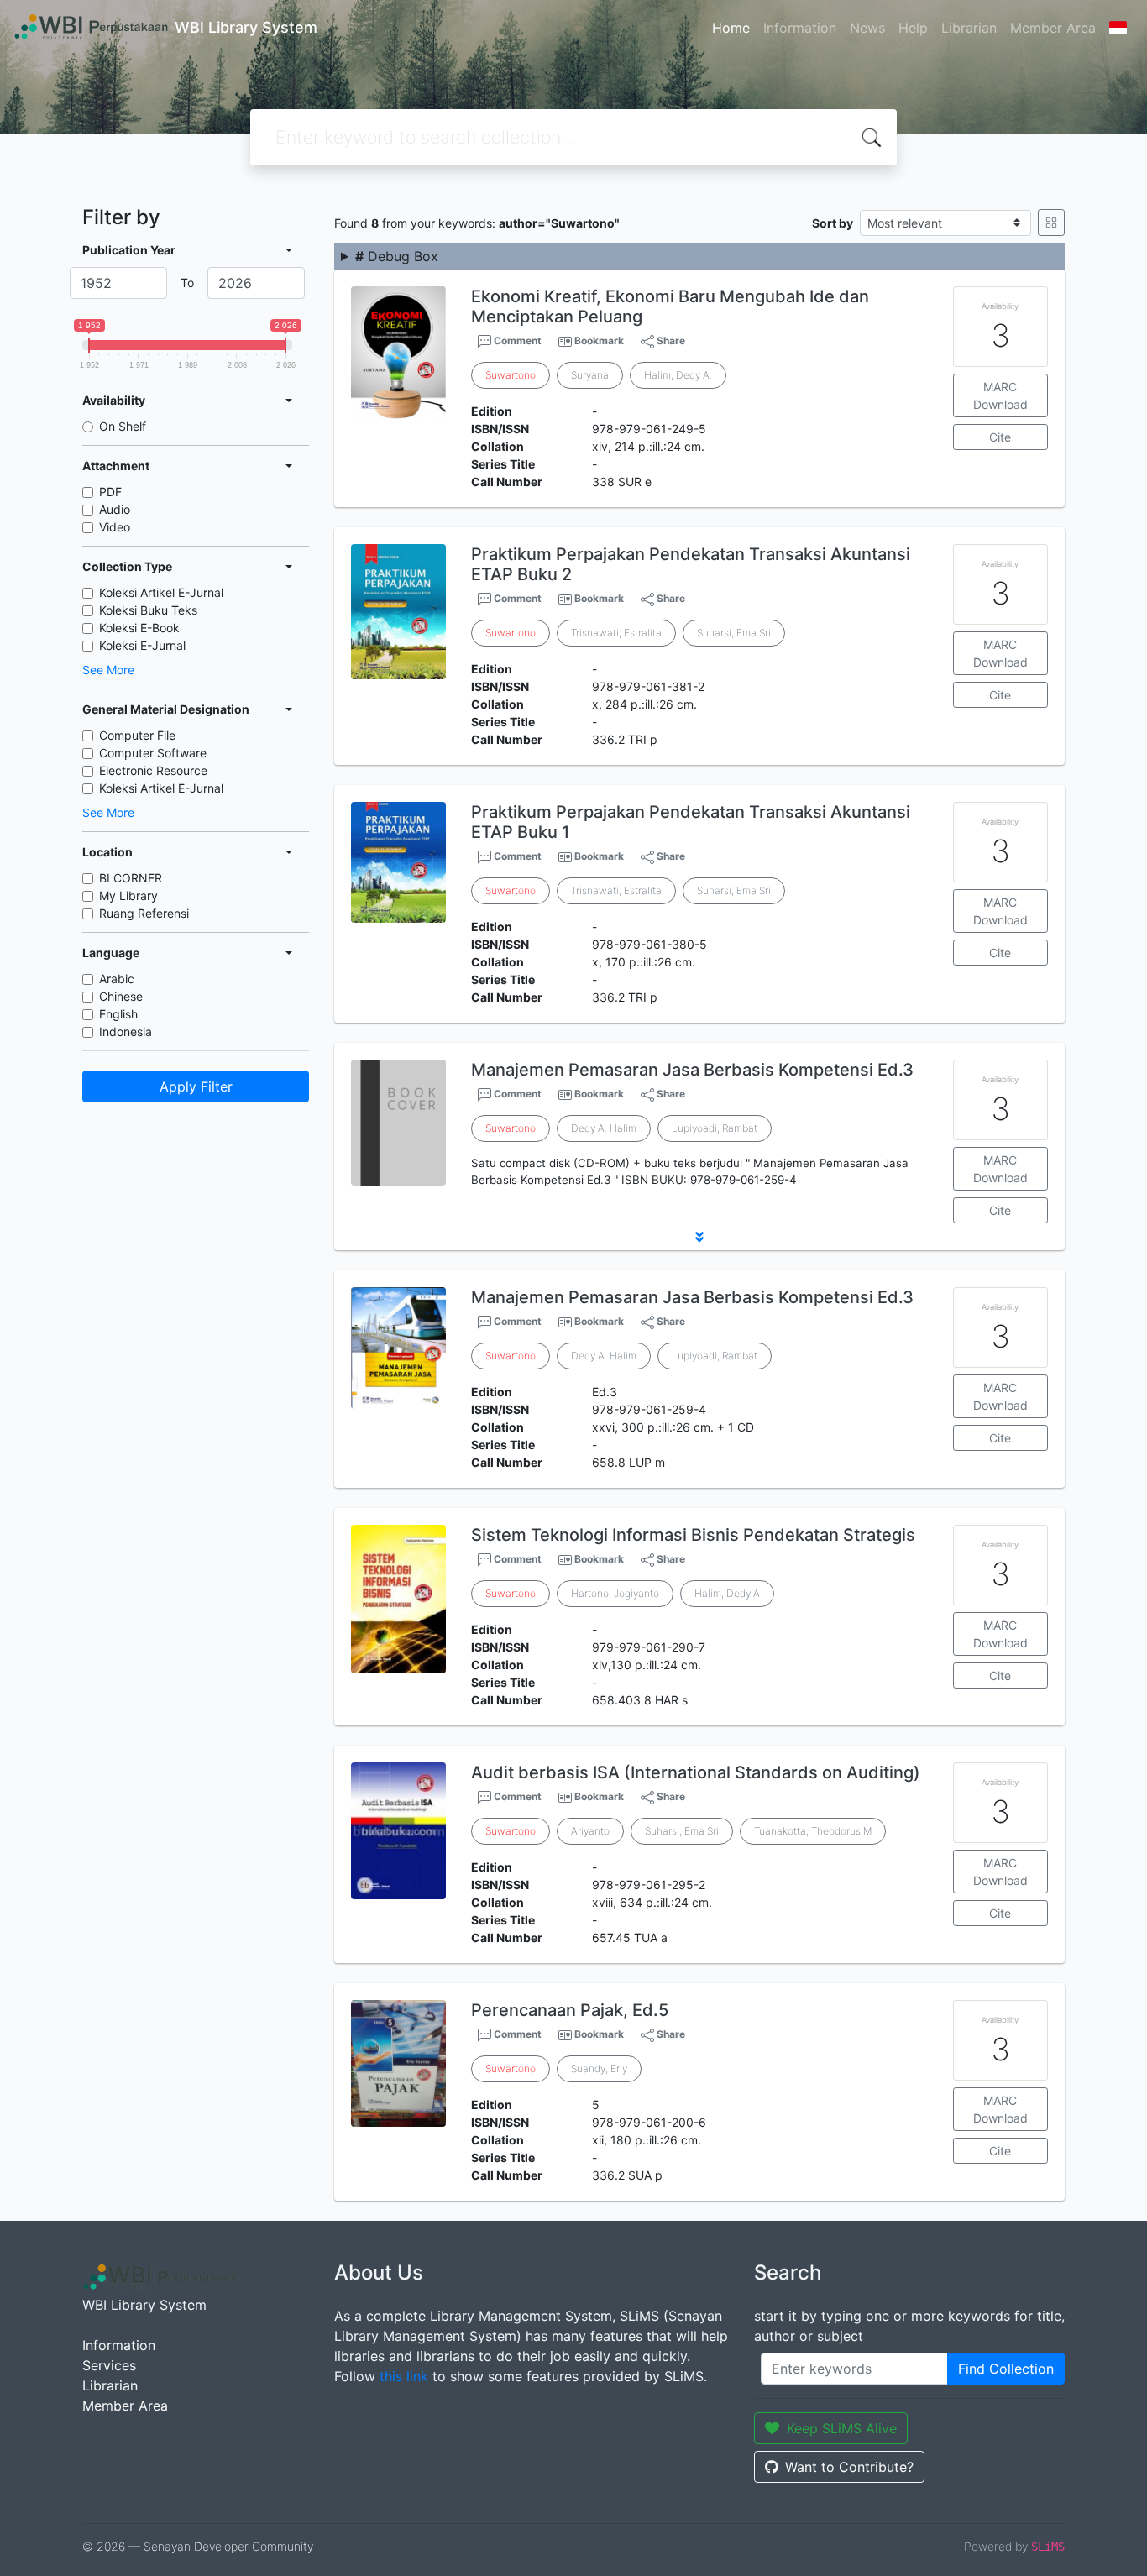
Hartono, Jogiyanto (615, 1593)
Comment (516, 340)
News (867, 28)
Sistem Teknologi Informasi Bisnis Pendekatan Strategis (693, 1535)
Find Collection (1006, 2369)
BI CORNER (131, 878)
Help (913, 28)
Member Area (1053, 28)
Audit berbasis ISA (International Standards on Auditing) (696, 1772)
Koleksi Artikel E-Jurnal (161, 592)
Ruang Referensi (144, 913)
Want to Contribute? (849, 2467)
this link (404, 2376)
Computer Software (153, 753)
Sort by (833, 223)
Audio (115, 509)
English (118, 1014)
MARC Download (1000, 395)
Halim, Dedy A (727, 1593)
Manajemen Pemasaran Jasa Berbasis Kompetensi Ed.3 (692, 1070)
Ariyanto (590, 1831)
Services (109, 2365)
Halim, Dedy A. (678, 375)
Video (115, 527)
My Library (128, 895)
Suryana (590, 375)
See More (108, 670)
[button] (699, 1237)
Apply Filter (196, 1086)
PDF (110, 492)
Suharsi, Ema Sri (734, 633)
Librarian (969, 28)
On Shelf (123, 426)
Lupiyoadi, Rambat (715, 1128)
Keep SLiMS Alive (842, 2428)
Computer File (137, 735)
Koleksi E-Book (139, 628)
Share (670, 340)
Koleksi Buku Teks (148, 610)
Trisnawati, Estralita (616, 633)
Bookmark (599, 340)
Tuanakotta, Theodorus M (813, 1831)
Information (800, 28)
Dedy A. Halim (604, 1128)
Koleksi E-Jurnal (142, 645)
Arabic (117, 979)
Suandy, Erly (599, 2068)
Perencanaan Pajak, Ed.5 (570, 2010)
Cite (1000, 437)
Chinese (121, 996)
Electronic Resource (153, 770)
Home (731, 28)
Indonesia (126, 1031)
